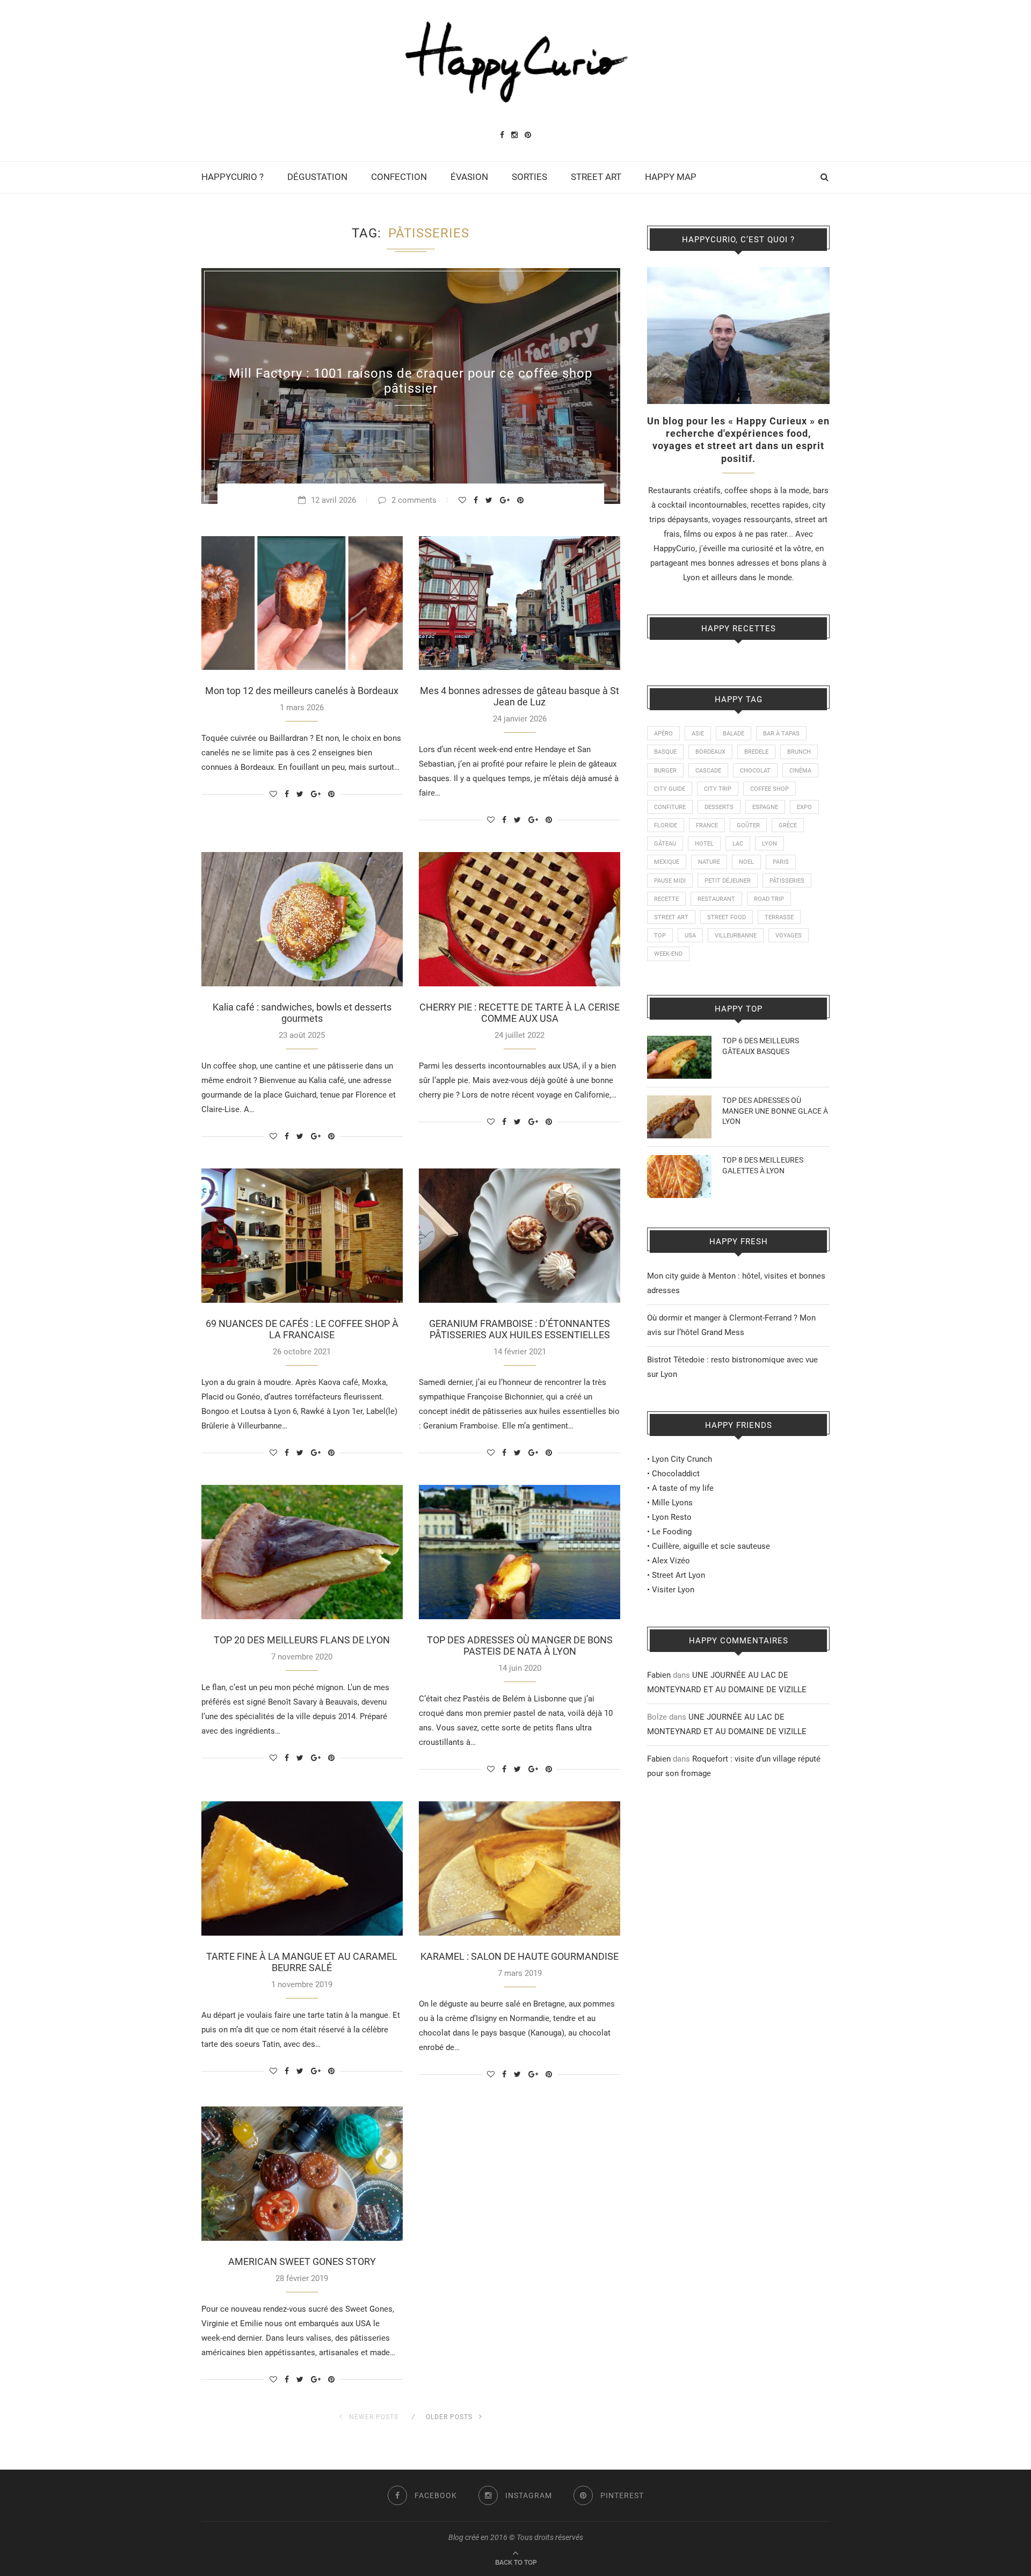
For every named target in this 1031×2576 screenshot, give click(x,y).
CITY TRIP (718, 789)
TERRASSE (779, 917)
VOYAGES (789, 936)
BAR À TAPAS (781, 734)
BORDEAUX (710, 752)
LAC (738, 844)
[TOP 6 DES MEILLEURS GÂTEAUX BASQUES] (679, 1043)
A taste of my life (683, 1488)
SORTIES (529, 177)
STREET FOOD (727, 917)
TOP (660, 936)
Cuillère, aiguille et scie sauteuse (711, 1546)
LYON (769, 844)
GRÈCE (788, 825)
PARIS (781, 862)
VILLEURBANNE (736, 936)
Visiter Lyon (673, 1590)
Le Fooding (672, 1532)
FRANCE (707, 825)
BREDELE (756, 752)
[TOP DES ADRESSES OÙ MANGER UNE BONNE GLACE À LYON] (679, 1102)
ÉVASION (469, 177)
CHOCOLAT (755, 771)
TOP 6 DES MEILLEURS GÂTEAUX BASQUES (761, 1046)
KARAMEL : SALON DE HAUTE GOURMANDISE (520, 1956)
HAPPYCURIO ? (233, 177)
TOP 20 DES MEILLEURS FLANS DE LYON (302, 1640)
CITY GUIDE (670, 789)
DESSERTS (719, 807)
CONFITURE (670, 807)
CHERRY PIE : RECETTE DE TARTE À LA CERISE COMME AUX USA (520, 1013)
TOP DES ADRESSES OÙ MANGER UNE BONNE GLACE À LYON (775, 1111)
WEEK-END (668, 954)
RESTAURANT (716, 899)
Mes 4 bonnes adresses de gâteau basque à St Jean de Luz (520, 696)
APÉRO (663, 734)
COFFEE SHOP (769, 789)
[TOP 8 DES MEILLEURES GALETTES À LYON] (679, 1162)
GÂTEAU (665, 844)
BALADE (734, 734)
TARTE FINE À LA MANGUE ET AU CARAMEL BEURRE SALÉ (302, 1962)
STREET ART (596, 177)
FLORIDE (666, 825)
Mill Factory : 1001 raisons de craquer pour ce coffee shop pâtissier (411, 381)
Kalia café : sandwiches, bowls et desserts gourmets (302, 1013)
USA (690, 936)
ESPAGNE (765, 807)
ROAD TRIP (769, 899)
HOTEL (704, 844)
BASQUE (665, 752)
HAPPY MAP (671, 177)
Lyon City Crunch (682, 1459)
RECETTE (666, 899)
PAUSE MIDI (670, 881)
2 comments (414, 500)
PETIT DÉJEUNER (728, 881)
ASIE (698, 734)
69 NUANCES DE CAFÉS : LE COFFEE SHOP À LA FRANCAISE (302, 1329)
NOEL (746, 862)
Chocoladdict (676, 1474)
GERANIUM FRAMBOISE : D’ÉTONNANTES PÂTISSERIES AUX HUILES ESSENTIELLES (520, 1329)
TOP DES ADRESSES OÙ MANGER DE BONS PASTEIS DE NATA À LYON (520, 1646)
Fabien (659, 1675)
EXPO (804, 807)
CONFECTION (399, 177)
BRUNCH (799, 752)
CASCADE (708, 771)
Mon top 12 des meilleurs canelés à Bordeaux (302, 691)
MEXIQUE (667, 862)
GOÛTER (748, 825)
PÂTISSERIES (787, 881)
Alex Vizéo (671, 1561)
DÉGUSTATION (317, 177)
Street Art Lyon (678, 1575)
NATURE (709, 862)
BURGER (665, 771)
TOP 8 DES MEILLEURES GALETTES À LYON (763, 1165)
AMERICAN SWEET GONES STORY (302, 2261)
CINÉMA (800, 771)
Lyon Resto (672, 1517)
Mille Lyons (672, 1503)
